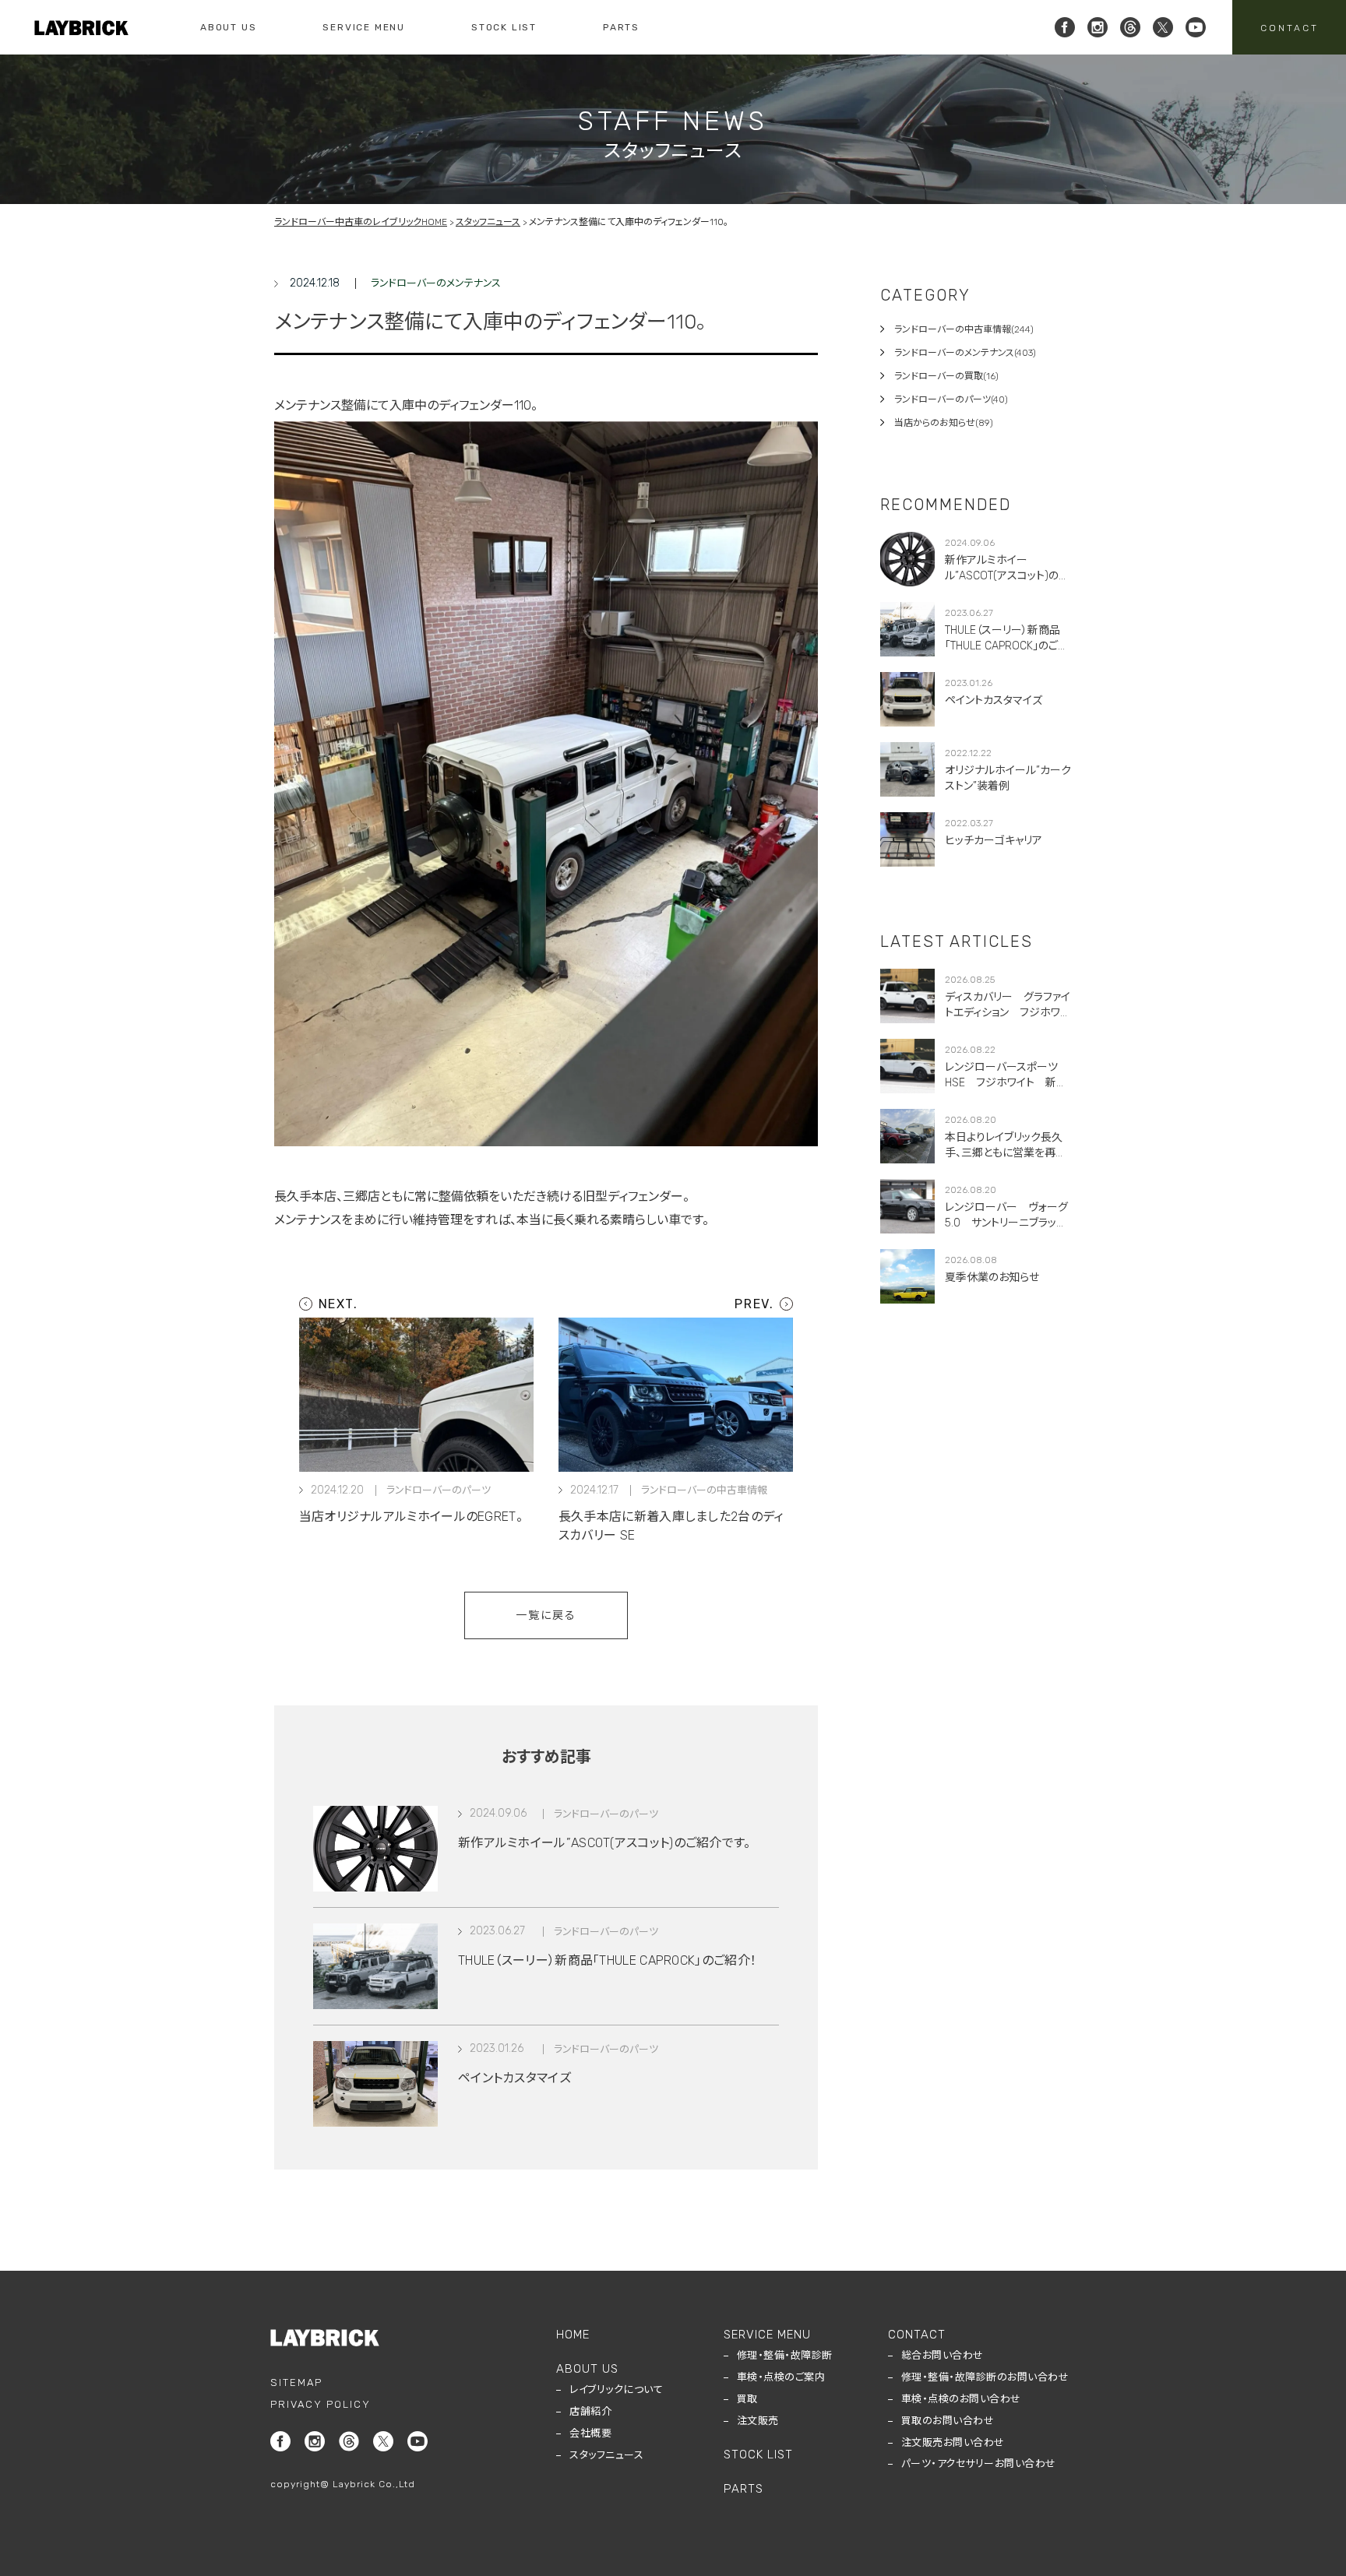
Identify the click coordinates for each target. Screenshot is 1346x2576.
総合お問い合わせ (943, 2355)
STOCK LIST (504, 27)
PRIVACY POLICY (321, 2404)
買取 (747, 2399)
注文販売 (758, 2421)
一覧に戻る (546, 1615)
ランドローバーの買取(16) (946, 376)
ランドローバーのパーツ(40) (951, 399)
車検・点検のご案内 (781, 2377)
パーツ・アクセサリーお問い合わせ (979, 2463)
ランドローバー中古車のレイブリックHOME (361, 222)
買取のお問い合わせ (948, 2421)
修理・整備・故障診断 (785, 2355)
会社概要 (590, 2433)
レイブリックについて (616, 2389)
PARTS (621, 27)
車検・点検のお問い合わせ (961, 2399)
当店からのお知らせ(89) (944, 423)
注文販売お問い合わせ (953, 2442)
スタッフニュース (488, 222)
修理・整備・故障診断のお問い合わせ (985, 2377)
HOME (573, 2335)
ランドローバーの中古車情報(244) (964, 329)
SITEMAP (296, 2382)
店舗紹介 (590, 2411)
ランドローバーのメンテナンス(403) (965, 353)
